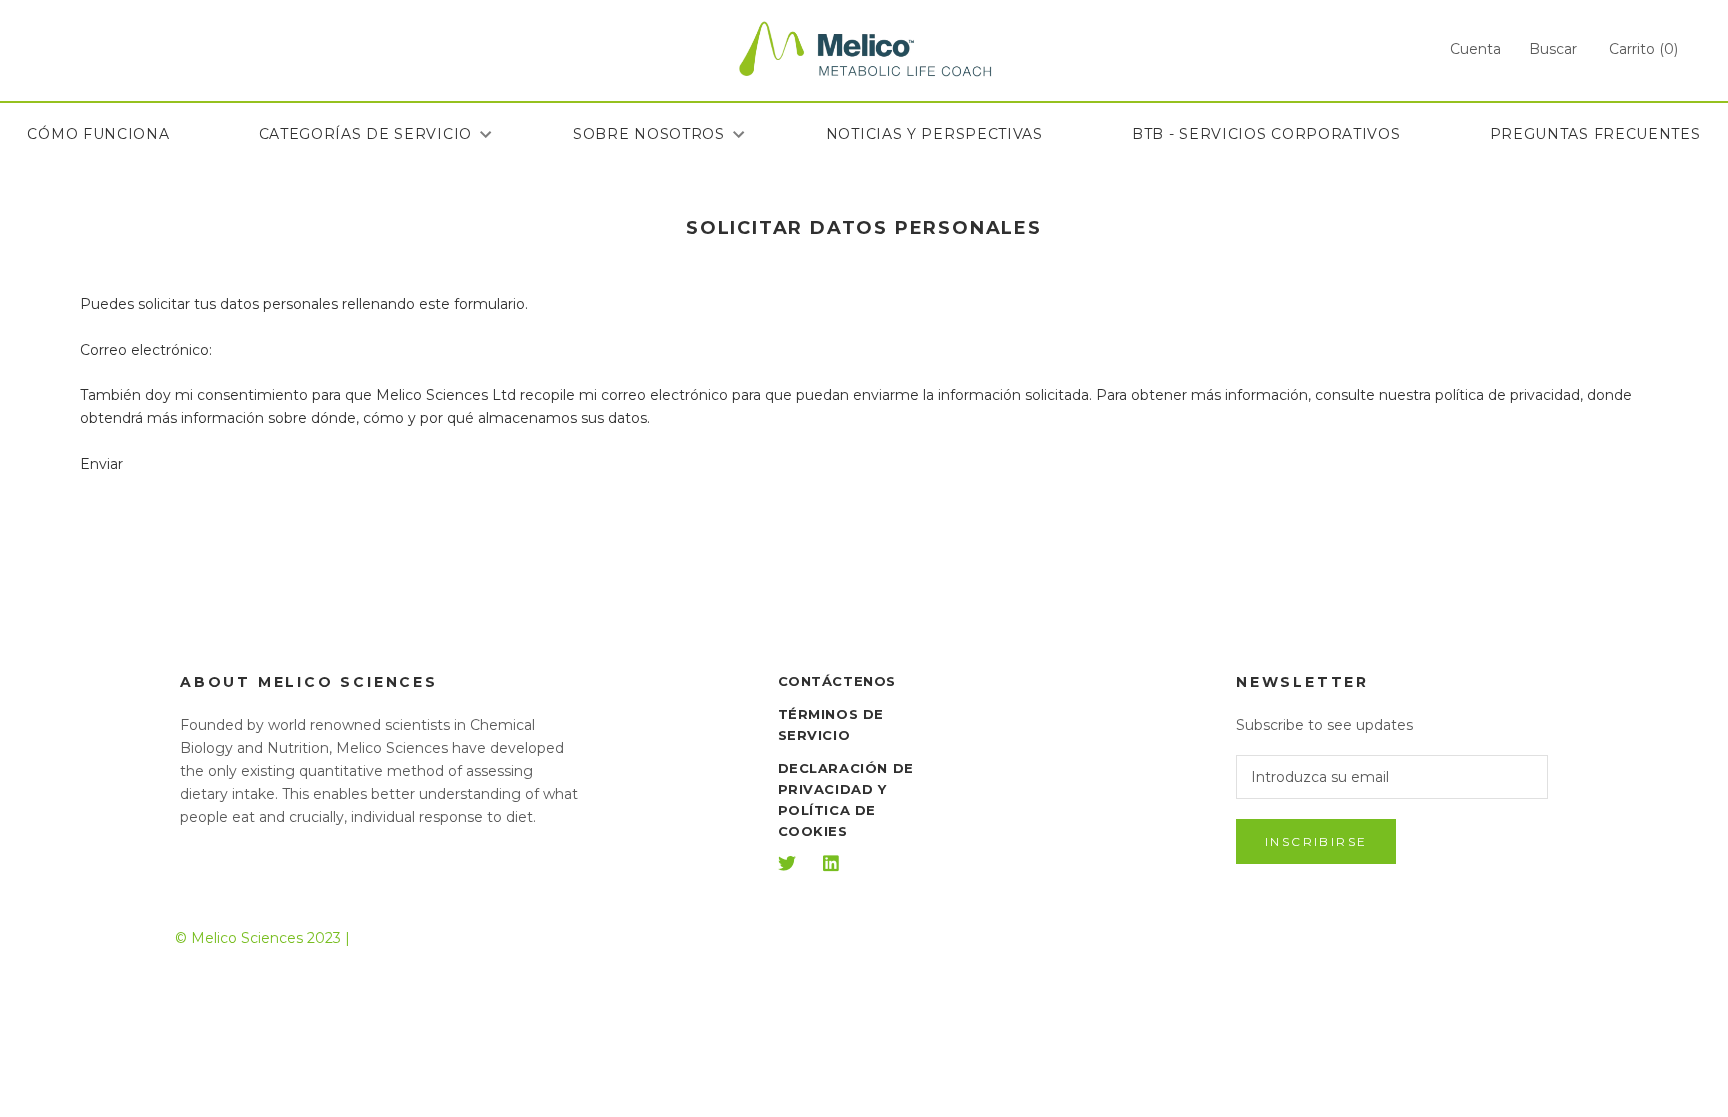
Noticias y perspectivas (934, 134)
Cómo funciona (98, 134)
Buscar (1553, 49)
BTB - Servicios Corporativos (1266, 134)
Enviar (101, 464)
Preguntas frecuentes (1595, 134)
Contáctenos (837, 681)
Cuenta (1475, 49)
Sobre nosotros (649, 134)
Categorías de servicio (365, 134)
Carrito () (1643, 49)
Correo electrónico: (146, 350)
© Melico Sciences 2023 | (262, 938)
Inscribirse (1316, 841)
